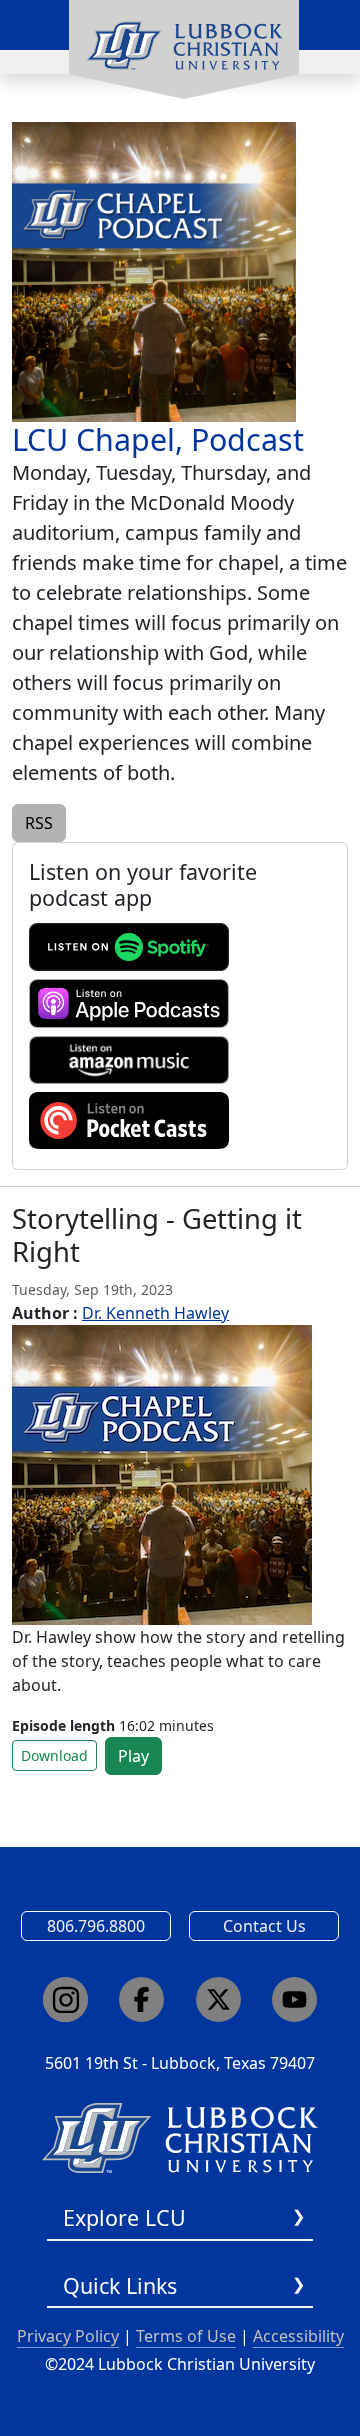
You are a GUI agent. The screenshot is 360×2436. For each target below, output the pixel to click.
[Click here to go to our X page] (218, 1999)
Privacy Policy (68, 2336)
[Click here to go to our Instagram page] (65, 1999)
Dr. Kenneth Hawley (155, 1313)
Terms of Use (186, 2336)
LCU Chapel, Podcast (158, 439)
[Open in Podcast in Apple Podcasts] (129, 1002)
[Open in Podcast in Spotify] (129, 946)
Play (133, 1756)
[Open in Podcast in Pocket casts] (129, 1119)
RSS (39, 823)
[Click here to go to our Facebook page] (141, 1999)
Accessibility (298, 2336)
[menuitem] (184, 50)
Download (54, 1755)
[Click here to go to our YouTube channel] (294, 1999)
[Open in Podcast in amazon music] (129, 1059)
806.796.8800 (96, 1926)
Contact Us (264, 1926)
